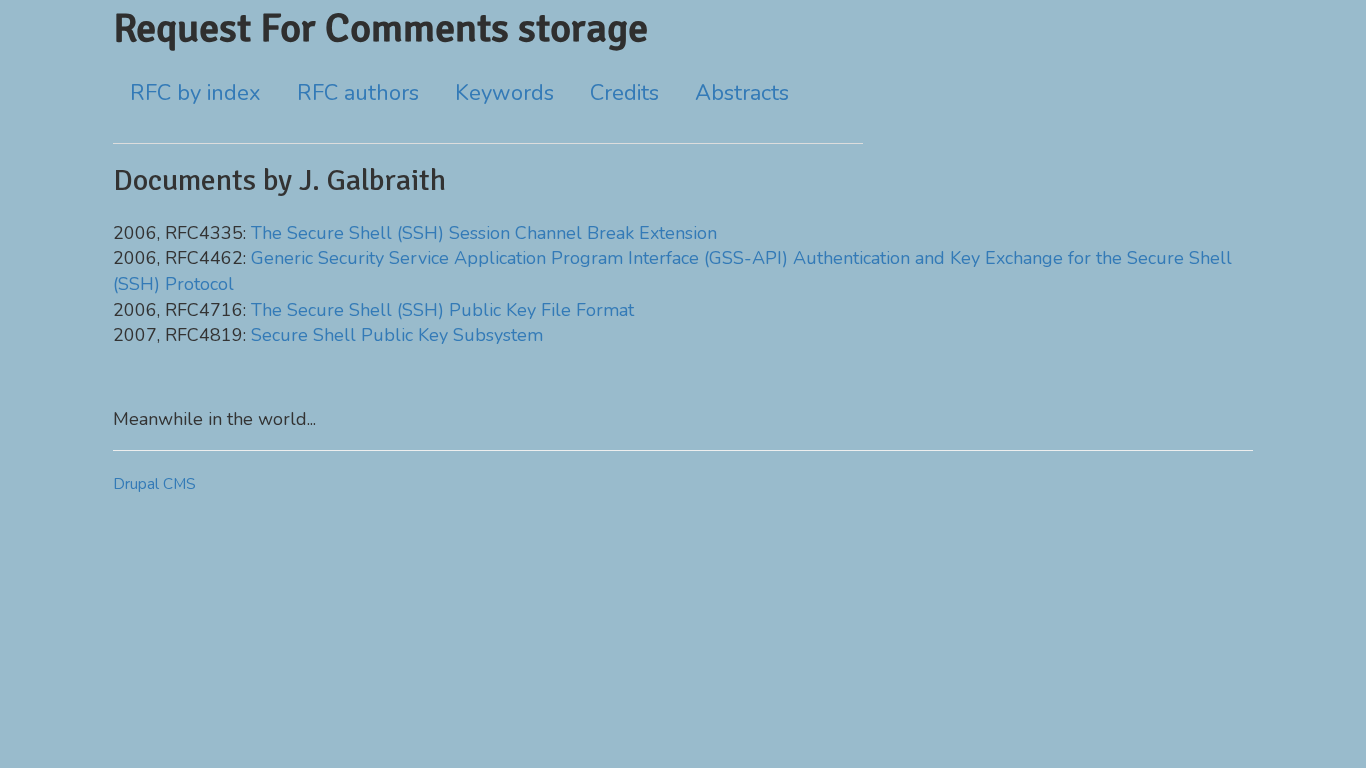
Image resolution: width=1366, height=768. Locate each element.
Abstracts (742, 93)
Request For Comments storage (380, 28)
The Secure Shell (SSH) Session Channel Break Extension (484, 233)
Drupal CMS (154, 484)
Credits (624, 93)
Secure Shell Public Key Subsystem (397, 335)
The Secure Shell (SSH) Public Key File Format (442, 310)
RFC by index (195, 93)
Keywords (504, 93)
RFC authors (358, 93)
